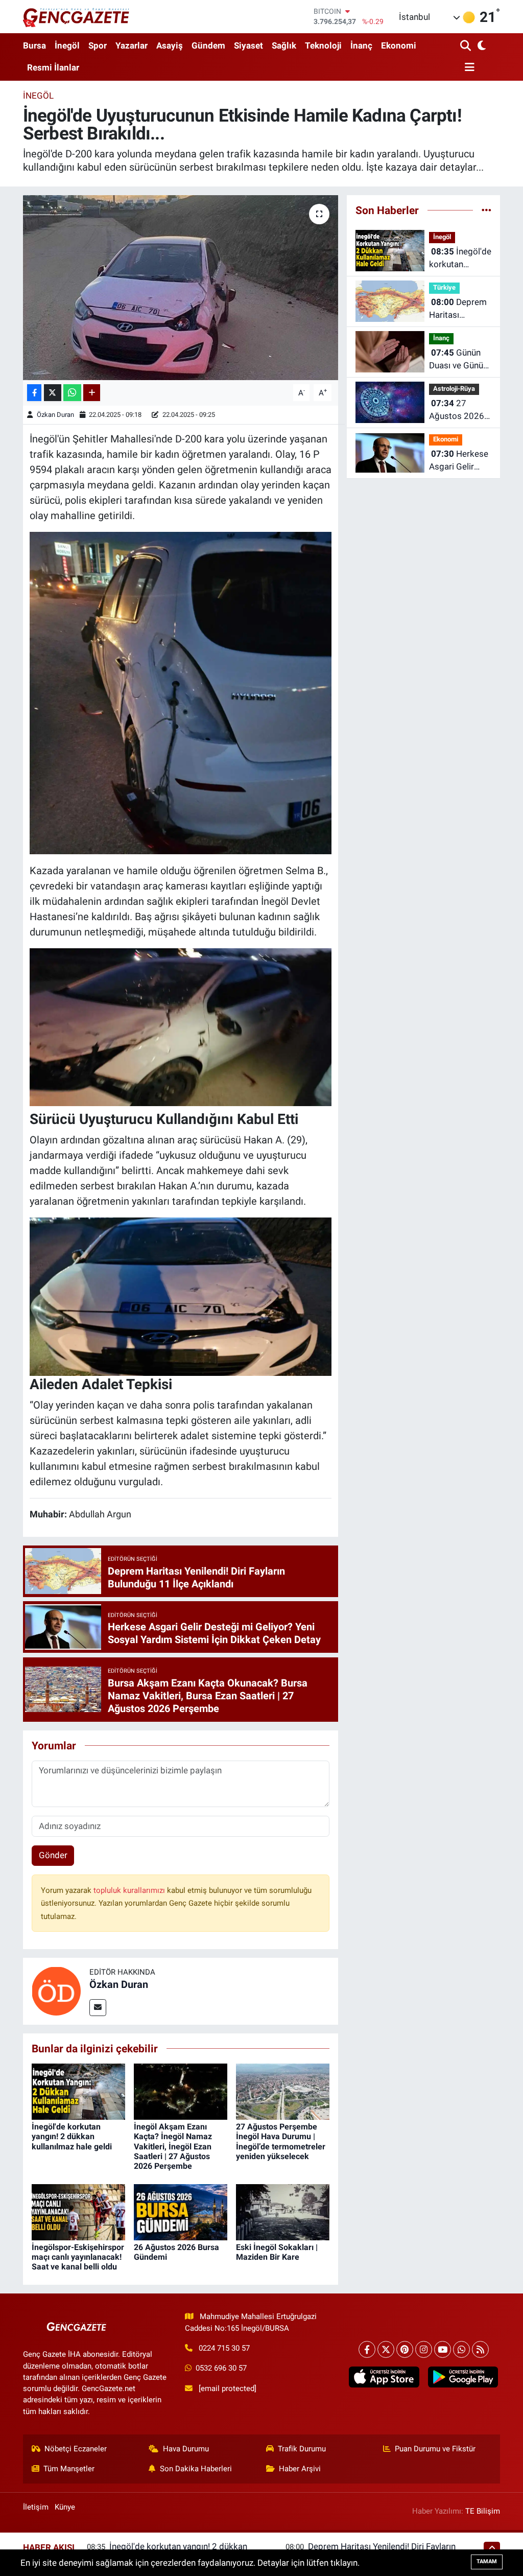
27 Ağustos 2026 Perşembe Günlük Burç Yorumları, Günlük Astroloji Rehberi (460, 411)
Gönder (53, 1855)
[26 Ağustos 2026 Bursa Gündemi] (181, 2211)
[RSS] (480, 2349)
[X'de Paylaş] (53, 393)
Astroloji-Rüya (454, 389)
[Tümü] (486, 210)
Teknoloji (323, 45)
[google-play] (463, 2377)
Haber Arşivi (300, 2469)
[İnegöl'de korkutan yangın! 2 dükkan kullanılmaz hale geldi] (78, 2091)
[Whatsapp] (461, 2349)
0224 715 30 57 (224, 2348)
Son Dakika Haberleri (196, 2469)
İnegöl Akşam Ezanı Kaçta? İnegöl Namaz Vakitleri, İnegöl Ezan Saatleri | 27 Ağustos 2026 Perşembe (173, 2146)
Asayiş (170, 45)
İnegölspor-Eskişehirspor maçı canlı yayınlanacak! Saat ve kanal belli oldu (78, 2257)
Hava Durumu (186, 2449)
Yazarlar (132, 45)
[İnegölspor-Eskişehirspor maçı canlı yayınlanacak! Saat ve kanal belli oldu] (78, 2211)
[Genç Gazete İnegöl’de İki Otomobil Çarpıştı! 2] (181, 692)
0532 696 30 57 (221, 2368)
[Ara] (467, 46)
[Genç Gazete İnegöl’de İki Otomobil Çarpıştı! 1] (181, 1295)
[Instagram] (424, 2349)
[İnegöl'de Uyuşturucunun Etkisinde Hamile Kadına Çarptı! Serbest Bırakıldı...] (181, 288)
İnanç (361, 45)
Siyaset (248, 45)
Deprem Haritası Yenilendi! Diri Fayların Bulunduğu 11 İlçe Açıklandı (458, 309)
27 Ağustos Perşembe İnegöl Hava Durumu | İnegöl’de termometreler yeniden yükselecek (281, 2141)
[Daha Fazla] (92, 393)
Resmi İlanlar (53, 67)
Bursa (34, 45)
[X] (386, 2349)
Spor (98, 45)
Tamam (487, 2561)
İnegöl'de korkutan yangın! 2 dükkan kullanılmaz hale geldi (72, 2136)
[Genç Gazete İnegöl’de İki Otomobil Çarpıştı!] (181, 1026)
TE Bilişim (483, 2511)
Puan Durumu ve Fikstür (435, 2449)
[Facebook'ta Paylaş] (34, 393)
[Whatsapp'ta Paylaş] (72, 393)
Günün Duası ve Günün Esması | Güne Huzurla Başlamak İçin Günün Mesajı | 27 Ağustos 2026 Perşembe (460, 360)
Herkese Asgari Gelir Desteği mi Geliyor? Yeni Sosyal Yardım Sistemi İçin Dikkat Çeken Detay (459, 461)
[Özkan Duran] (56, 1990)
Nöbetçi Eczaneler (76, 2449)
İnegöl (67, 45)
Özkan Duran (55, 415)
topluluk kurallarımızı (130, 1890)
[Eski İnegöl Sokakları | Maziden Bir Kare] (283, 2211)
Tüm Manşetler (69, 2469)
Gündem (208, 45)
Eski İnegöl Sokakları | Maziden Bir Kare (277, 2252)
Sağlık (284, 45)
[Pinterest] (405, 2349)
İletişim (36, 2507)
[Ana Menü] (467, 68)
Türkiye (444, 287)
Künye (65, 2507)
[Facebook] (367, 2349)
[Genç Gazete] (77, 16)
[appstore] (384, 2377)
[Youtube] (443, 2349)
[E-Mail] (98, 2008)
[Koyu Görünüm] (481, 46)
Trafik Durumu (302, 2449)
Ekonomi (399, 45)
